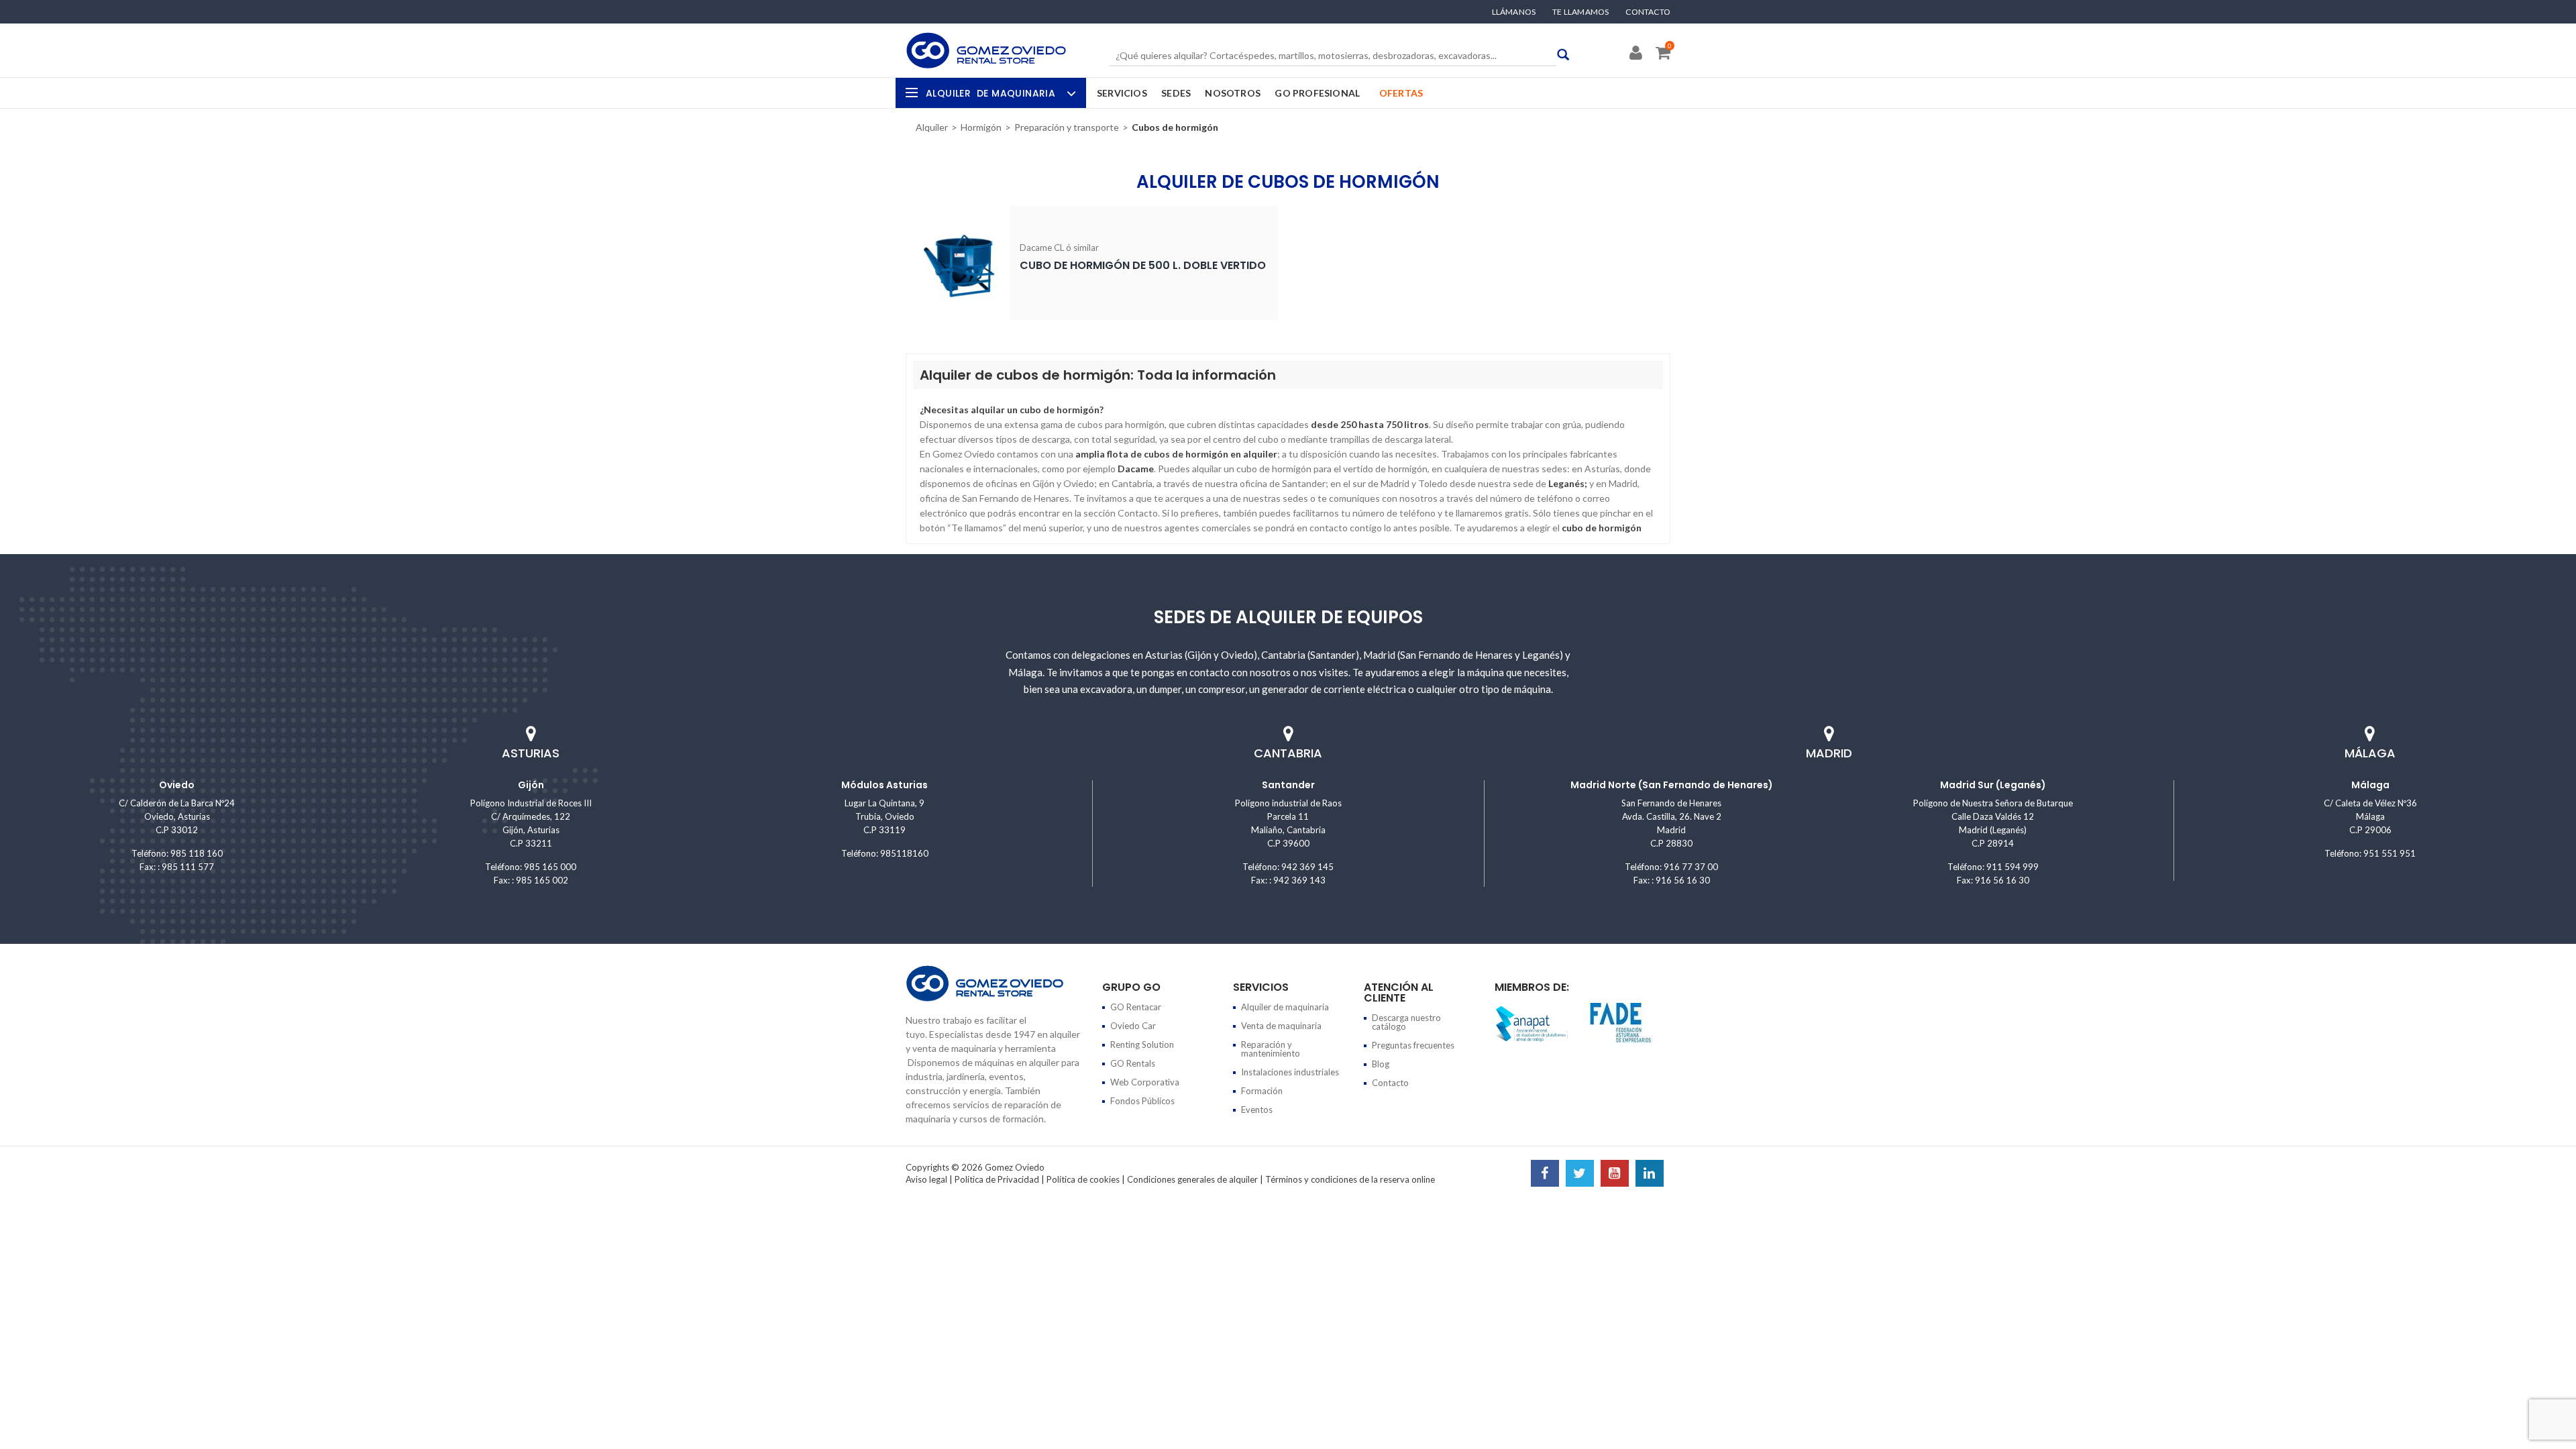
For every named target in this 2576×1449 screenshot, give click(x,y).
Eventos (1257, 1110)
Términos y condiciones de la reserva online (1350, 1179)
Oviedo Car (1133, 1026)
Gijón (531, 785)
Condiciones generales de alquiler (1192, 1179)
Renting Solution (1142, 1044)
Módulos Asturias (884, 785)
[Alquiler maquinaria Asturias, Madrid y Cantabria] (986, 50)
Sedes (1176, 93)
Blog (1381, 1064)
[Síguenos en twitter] (1580, 1175)
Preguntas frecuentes (1413, 1045)
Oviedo (177, 785)
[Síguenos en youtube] (1615, 1175)
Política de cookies (1083, 1179)
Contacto (1648, 12)
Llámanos (1514, 12)
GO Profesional (1317, 93)
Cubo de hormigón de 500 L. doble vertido (1143, 265)
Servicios (1122, 93)
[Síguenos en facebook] (1545, 1175)
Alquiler (990, 93)
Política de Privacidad (997, 1179)
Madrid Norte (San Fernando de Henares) (1672, 785)
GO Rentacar (1136, 1007)
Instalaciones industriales (1290, 1072)
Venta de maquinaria (1281, 1026)
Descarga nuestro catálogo (1406, 1022)
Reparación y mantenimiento (1271, 1049)
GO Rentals (1133, 1063)
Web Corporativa (1145, 1082)
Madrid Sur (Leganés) (1993, 785)
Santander (1288, 785)
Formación (1262, 1091)
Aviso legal (926, 1179)
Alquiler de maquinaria (1285, 1007)
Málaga (2370, 785)
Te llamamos (1580, 12)
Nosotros (1233, 93)
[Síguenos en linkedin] (1650, 1175)
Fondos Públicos (1142, 1101)
